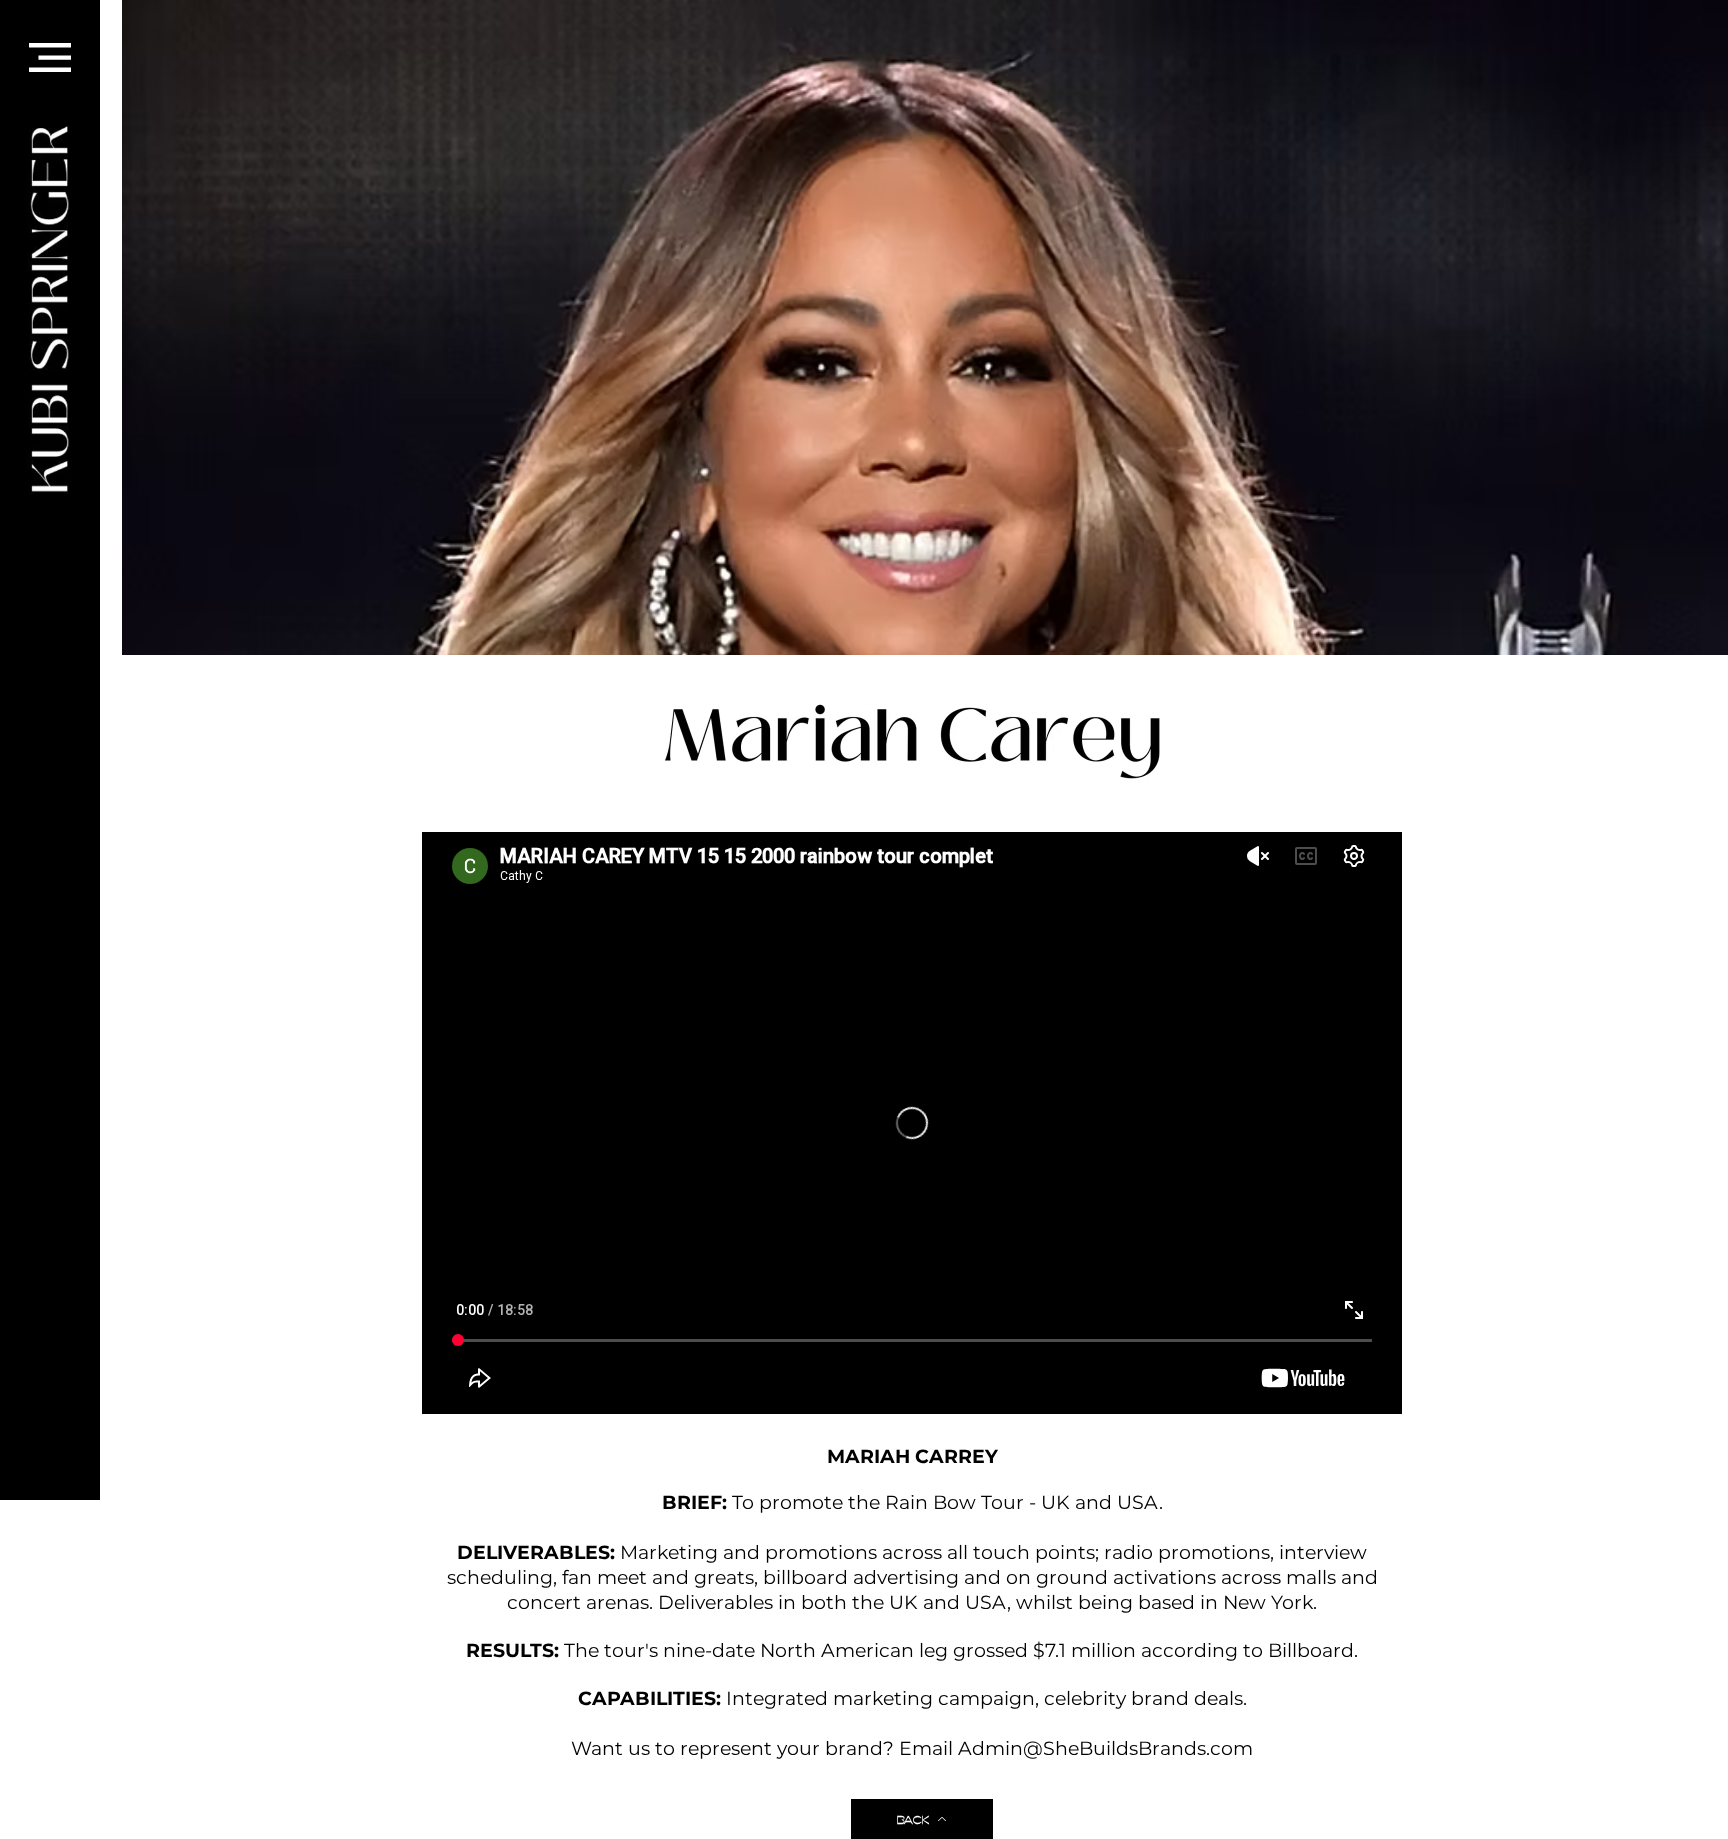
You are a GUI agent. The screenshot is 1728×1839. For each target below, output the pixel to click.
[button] (50, 57)
